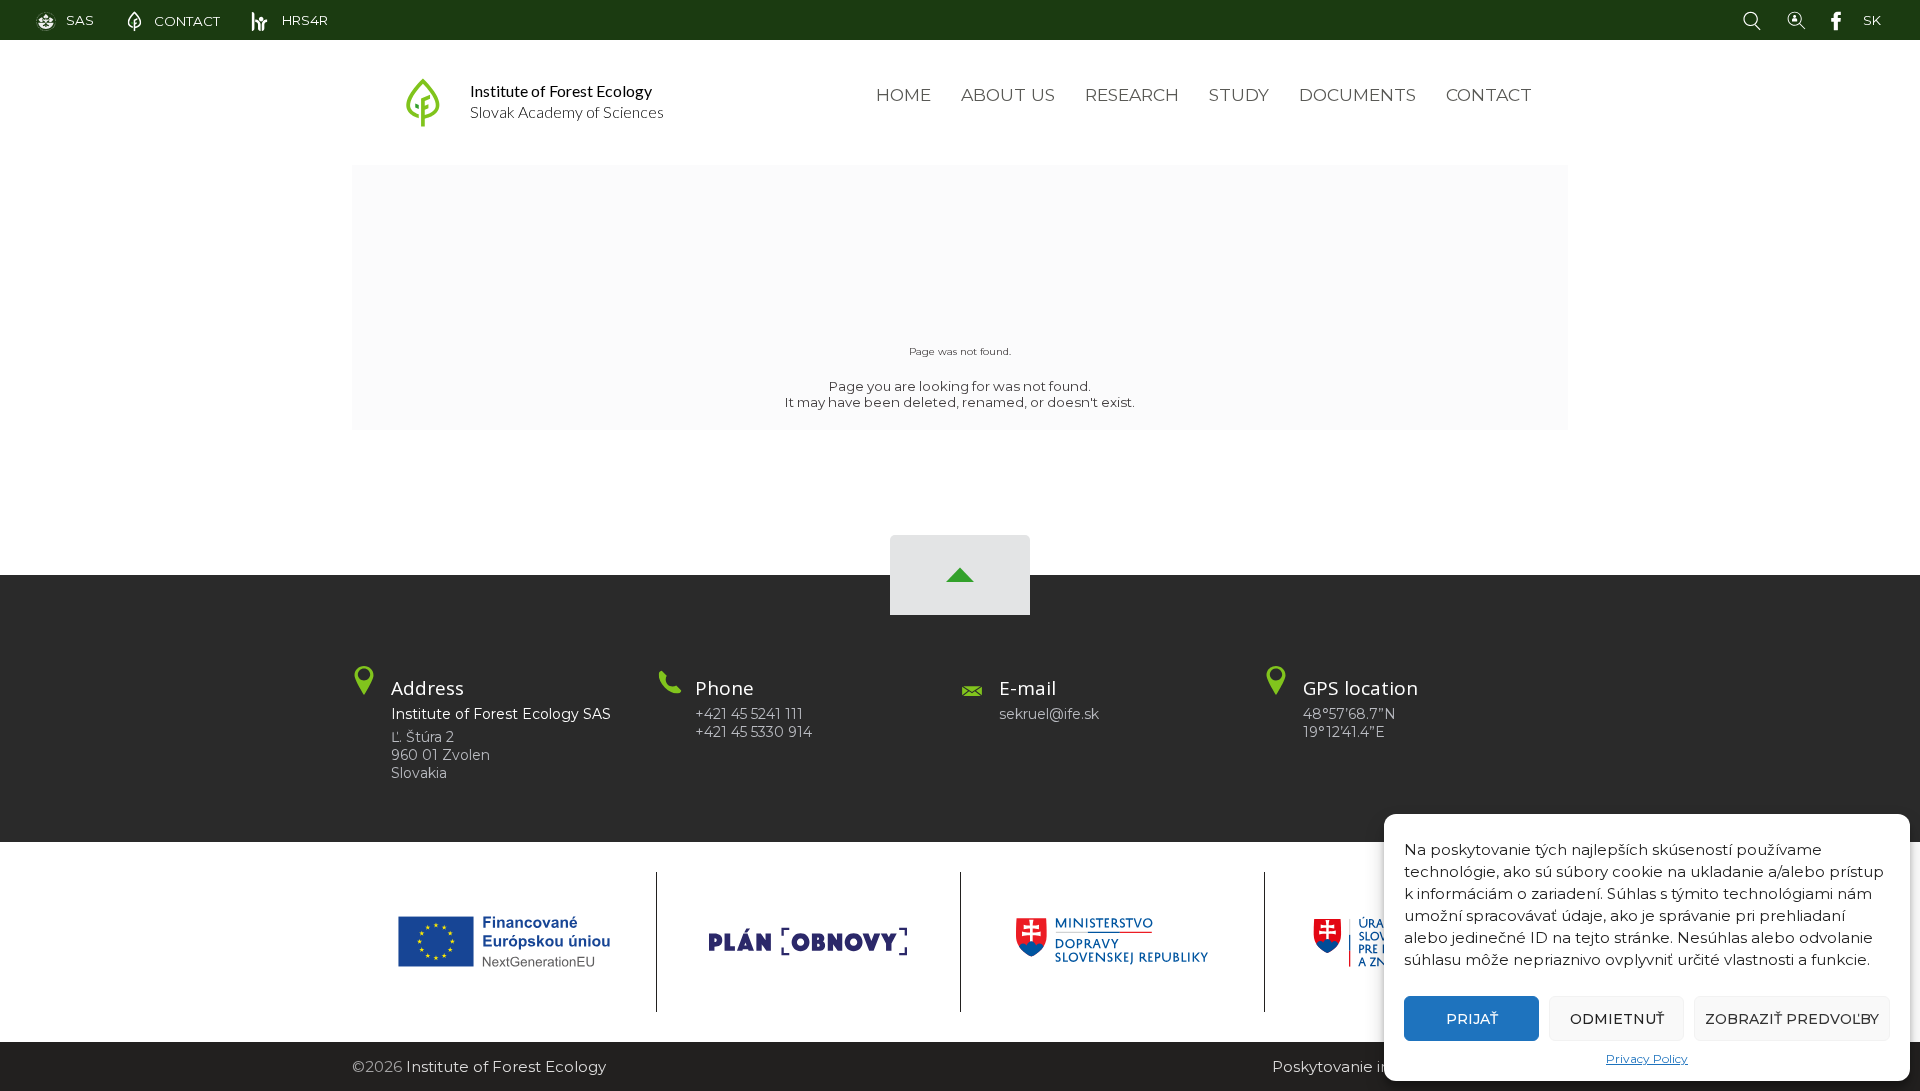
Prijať (1472, 1019)
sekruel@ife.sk (1049, 714)
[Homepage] (423, 102)
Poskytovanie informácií (1362, 1066)
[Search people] (1796, 19)
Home (903, 94)
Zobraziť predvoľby (1792, 1019)
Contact (1489, 94)
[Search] (1756, 19)
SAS (80, 20)
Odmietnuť (1617, 1019)
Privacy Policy (1647, 1058)
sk (1872, 20)
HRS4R (303, 20)
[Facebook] (1840, 19)
